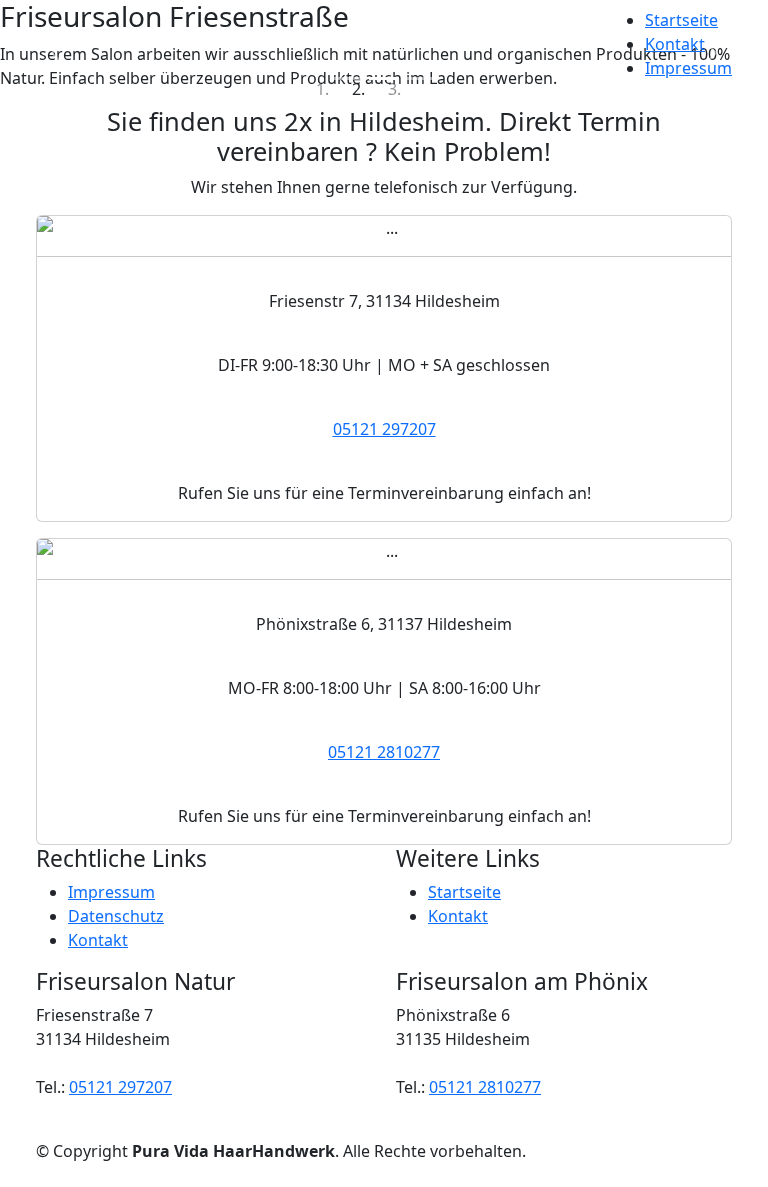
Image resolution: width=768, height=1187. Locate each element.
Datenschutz (116, 916)
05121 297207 (384, 429)
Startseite (681, 20)
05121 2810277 (384, 752)
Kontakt (675, 44)
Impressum (688, 68)
